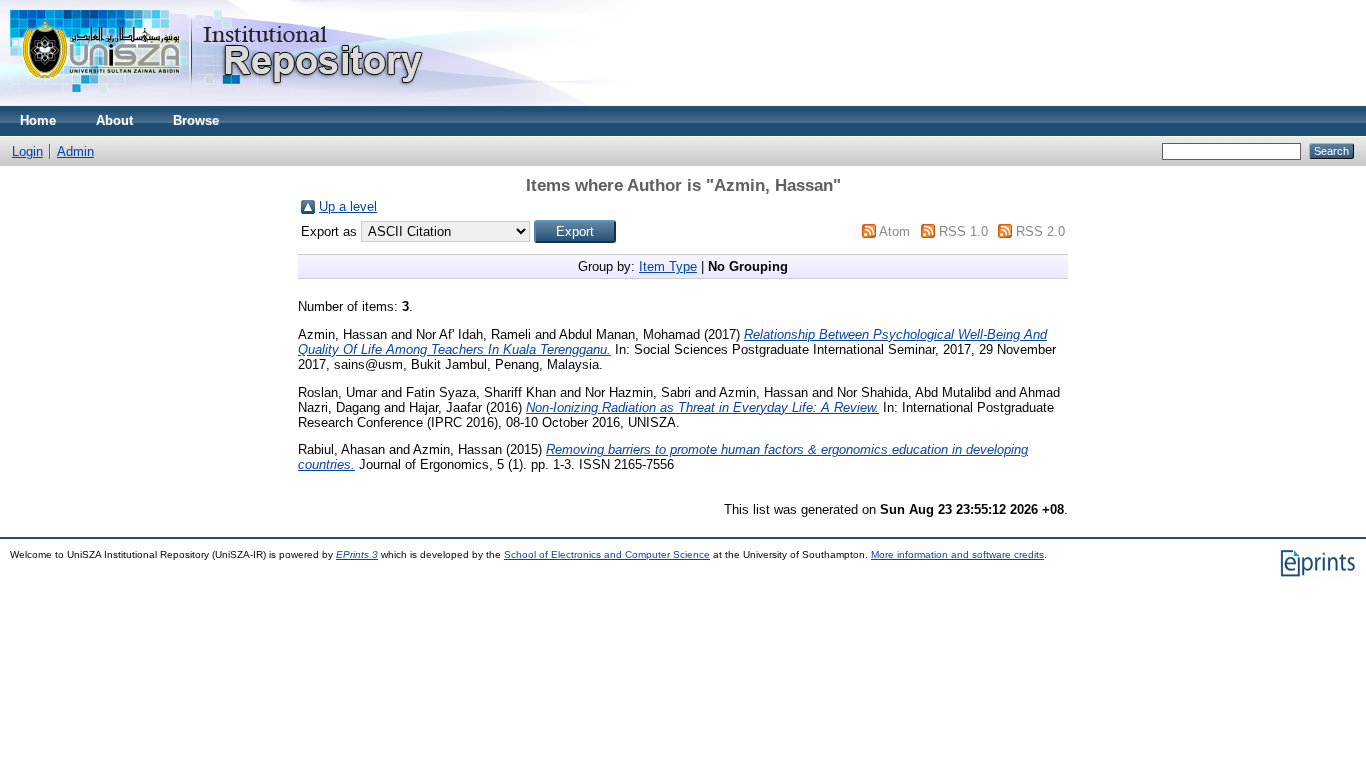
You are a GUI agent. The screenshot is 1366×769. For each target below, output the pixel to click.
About (114, 120)
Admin (75, 151)
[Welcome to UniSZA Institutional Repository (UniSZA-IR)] (218, 101)
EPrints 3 (357, 554)
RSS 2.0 (1040, 231)
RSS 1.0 (963, 231)
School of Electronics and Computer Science (607, 554)
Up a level (348, 206)
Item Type (668, 266)
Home (38, 120)
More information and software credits (957, 554)
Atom (894, 231)
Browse (196, 120)
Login (27, 151)
